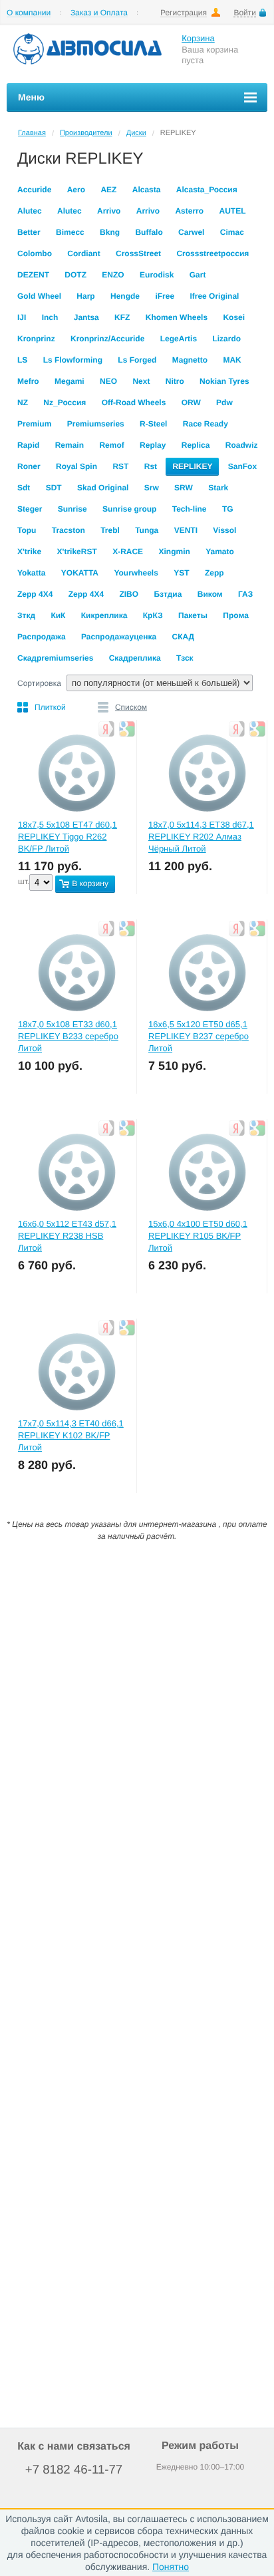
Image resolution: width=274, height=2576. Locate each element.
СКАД (183, 637)
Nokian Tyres (224, 381)
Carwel (191, 232)
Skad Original (103, 488)
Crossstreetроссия (212, 253)
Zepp (214, 573)
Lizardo (226, 339)
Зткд (26, 615)
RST (120, 466)
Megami (69, 381)
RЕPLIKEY (192, 466)
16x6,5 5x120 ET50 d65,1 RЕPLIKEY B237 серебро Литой (199, 1036)
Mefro (28, 381)
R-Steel (153, 424)
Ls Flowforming (73, 360)
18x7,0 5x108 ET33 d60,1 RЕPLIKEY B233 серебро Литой (68, 1036)
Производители (86, 133)
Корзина (198, 38)
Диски (136, 133)
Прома (236, 615)
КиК (58, 615)
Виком (210, 594)
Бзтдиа (168, 594)
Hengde (125, 296)
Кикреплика (104, 615)
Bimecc (70, 232)
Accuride (34, 190)
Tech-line (190, 509)
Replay (153, 445)
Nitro (175, 381)
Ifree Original (214, 296)
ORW (191, 402)
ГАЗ (245, 594)
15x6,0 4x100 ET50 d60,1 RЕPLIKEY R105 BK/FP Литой (198, 1236)
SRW (184, 488)
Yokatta (31, 573)
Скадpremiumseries (55, 658)
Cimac (232, 232)
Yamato (220, 552)
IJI (22, 317)
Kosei (234, 317)
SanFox (242, 466)
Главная (32, 133)
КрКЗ (153, 615)
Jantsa (86, 317)
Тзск (185, 658)
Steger (30, 509)
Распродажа (42, 637)
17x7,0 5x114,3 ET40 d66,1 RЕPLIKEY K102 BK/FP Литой (71, 1435)
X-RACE (128, 552)
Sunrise (72, 509)
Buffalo (149, 232)
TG (228, 509)
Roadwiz (242, 445)
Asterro (189, 211)
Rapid (28, 445)
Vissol (224, 530)
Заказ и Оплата (99, 13)
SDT (54, 488)
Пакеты (193, 615)
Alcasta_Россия (207, 190)
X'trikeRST (77, 552)
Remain (69, 445)
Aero (76, 190)
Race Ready (205, 424)
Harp (85, 296)
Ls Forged (137, 360)
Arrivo (109, 211)
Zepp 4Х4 (86, 594)
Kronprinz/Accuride (107, 339)
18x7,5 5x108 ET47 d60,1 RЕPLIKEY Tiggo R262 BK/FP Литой (68, 837)
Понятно (171, 2567)
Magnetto (190, 360)
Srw (152, 488)
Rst (151, 466)
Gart (198, 275)
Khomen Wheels (177, 317)
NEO (108, 381)
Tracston (68, 530)
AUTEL (232, 211)
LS (22, 360)
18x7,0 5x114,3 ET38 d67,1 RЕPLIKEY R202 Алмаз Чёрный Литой (201, 837)
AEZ (108, 190)
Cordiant (83, 253)
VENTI (186, 530)
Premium (34, 424)
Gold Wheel (39, 296)
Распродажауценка (119, 637)
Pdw (224, 402)
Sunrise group (129, 509)
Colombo (35, 253)
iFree (165, 296)
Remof (111, 445)
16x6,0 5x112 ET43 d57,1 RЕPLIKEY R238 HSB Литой (67, 1236)
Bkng (110, 232)
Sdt (24, 488)
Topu (27, 530)
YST (181, 573)
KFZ (122, 317)
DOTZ (75, 275)
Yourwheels (136, 573)
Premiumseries (96, 424)
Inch (50, 317)
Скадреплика (135, 658)
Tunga (147, 530)
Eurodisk (157, 275)
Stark (218, 488)
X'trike (29, 552)
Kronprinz (36, 339)
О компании (29, 13)
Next (141, 381)
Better (29, 232)
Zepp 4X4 (35, 594)
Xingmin (174, 552)
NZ (23, 402)
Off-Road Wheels (134, 402)
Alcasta (147, 190)
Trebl (110, 530)
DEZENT (33, 275)
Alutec (30, 211)
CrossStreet (138, 253)
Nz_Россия (65, 402)
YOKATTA (80, 573)
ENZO (113, 275)
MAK (232, 360)
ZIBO (129, 594)
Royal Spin (76, 466)
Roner (29, 466)
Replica (196, 445)
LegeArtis (179, 339)
